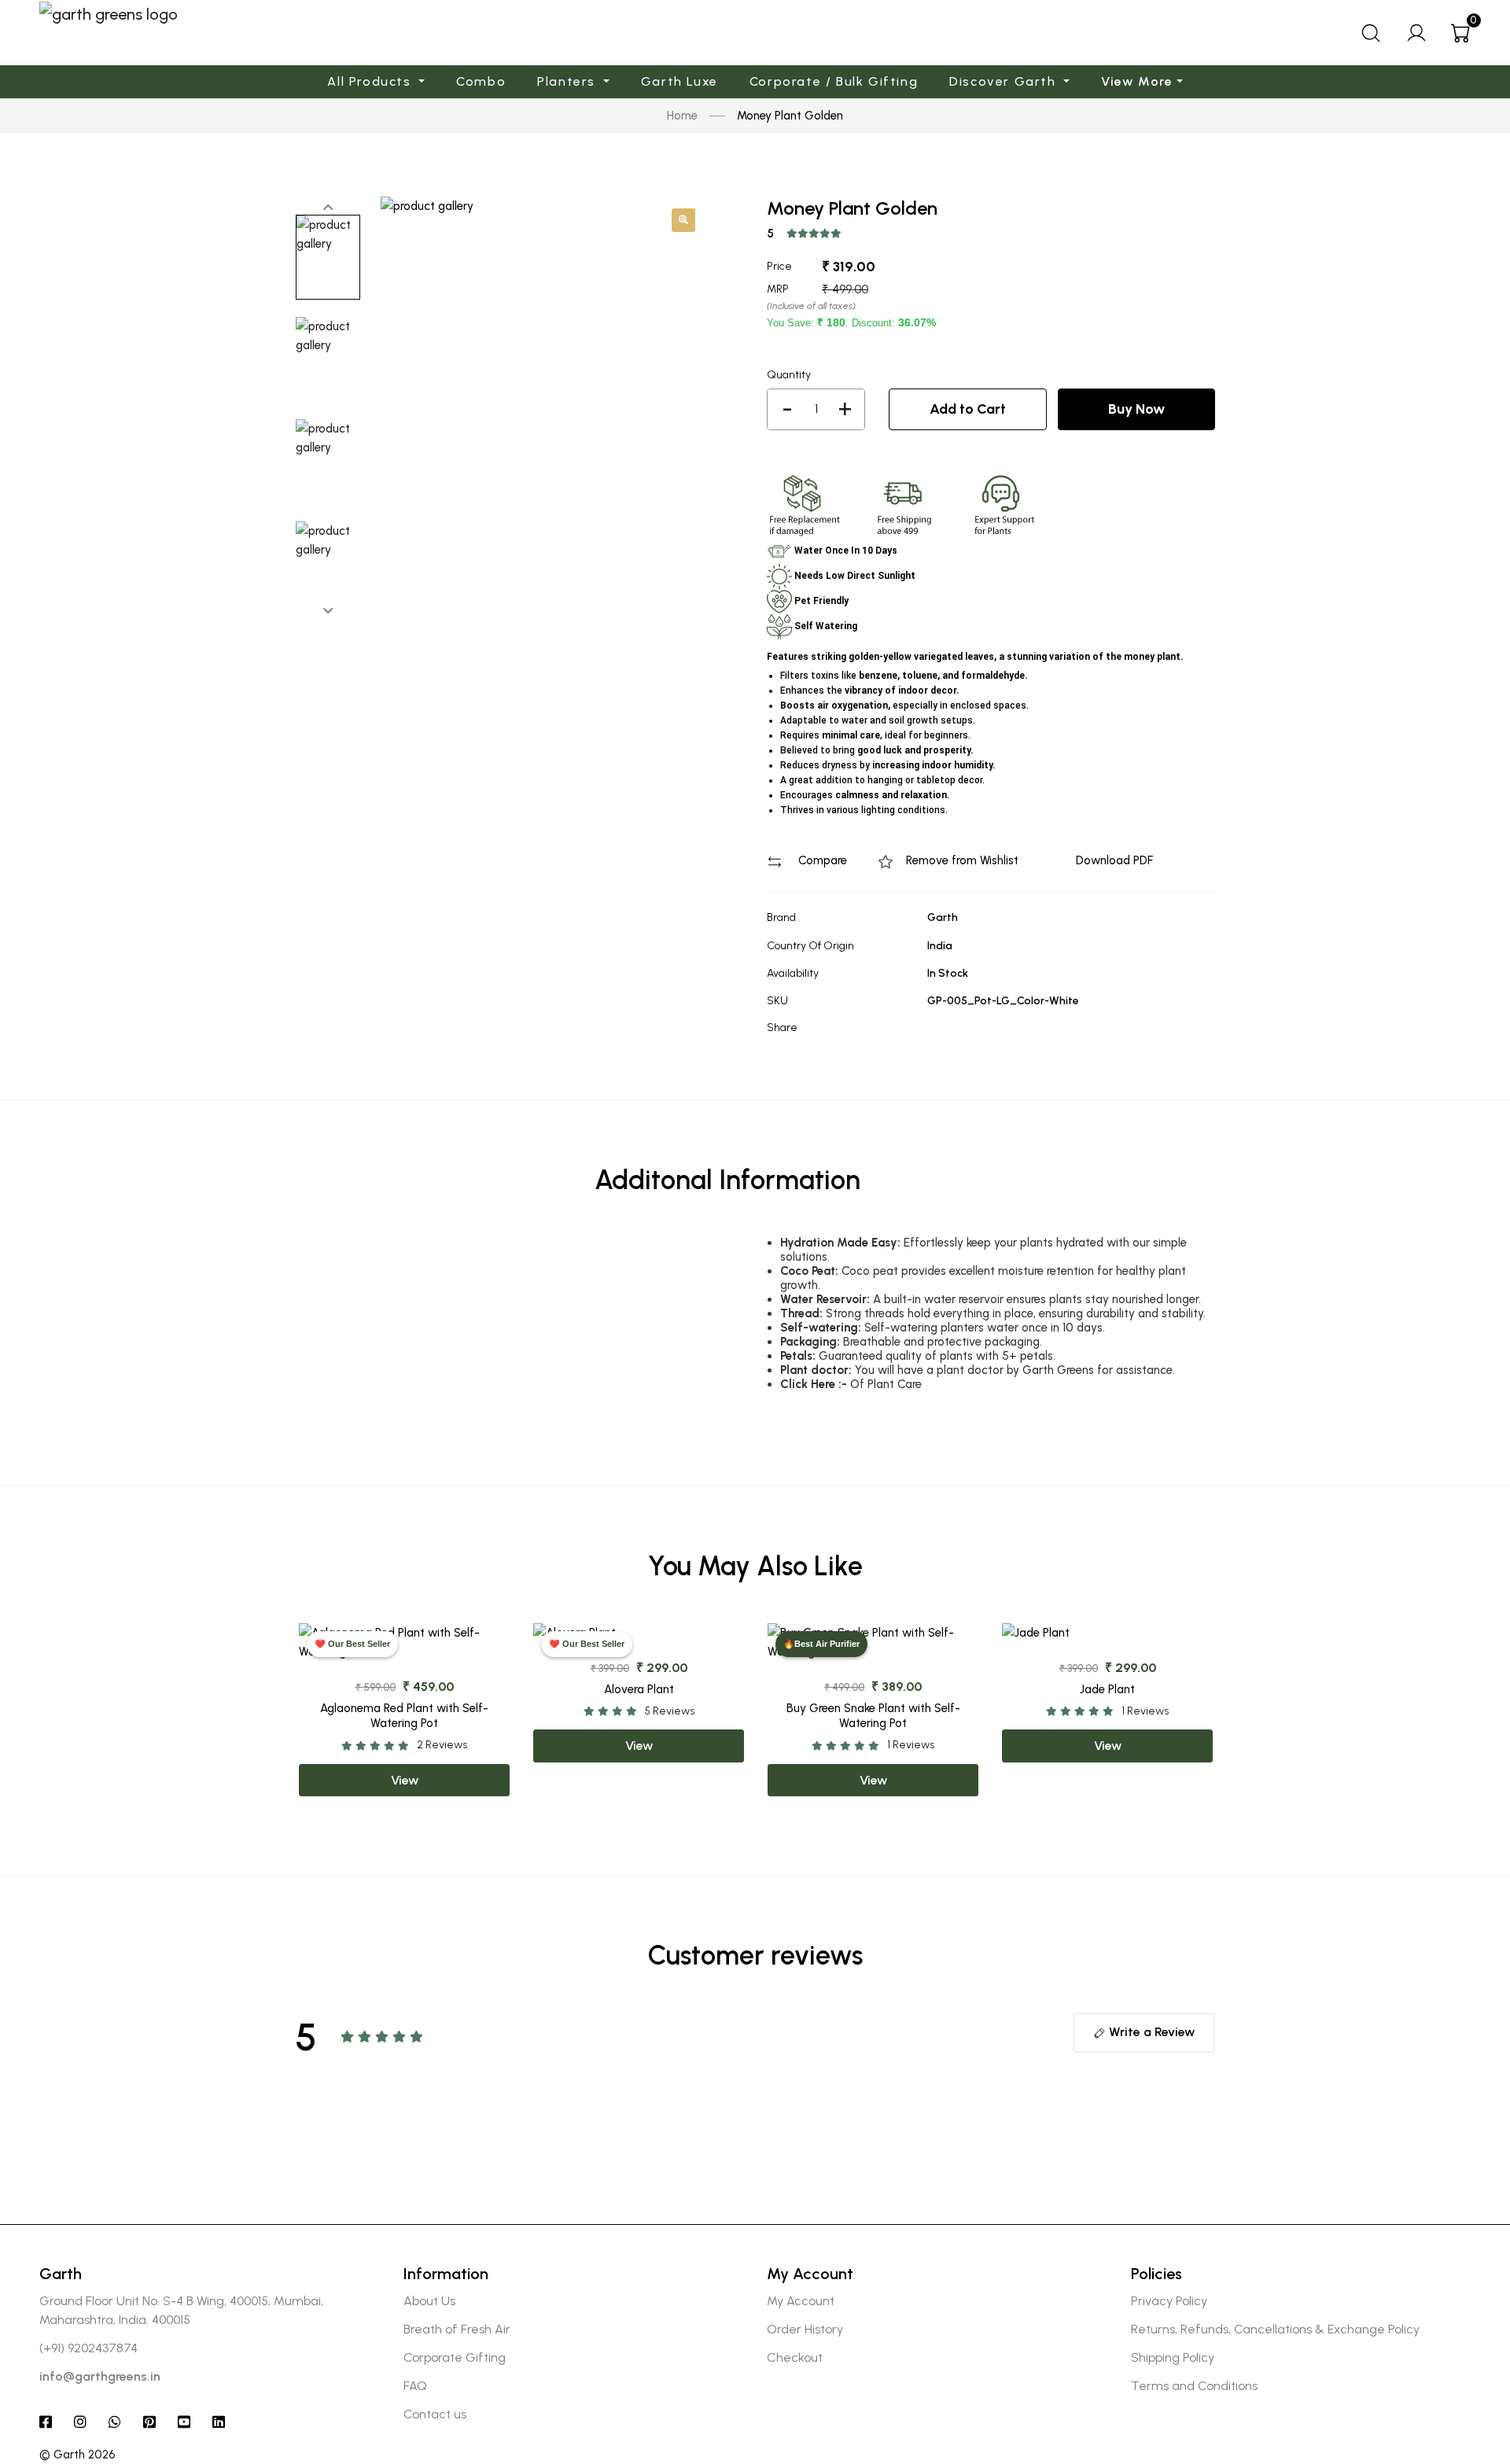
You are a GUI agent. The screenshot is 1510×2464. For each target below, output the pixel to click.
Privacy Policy (1169, 2301)
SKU (777, 1001)
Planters (568, 81)
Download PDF (1113, 860)
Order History (805, 2329)
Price (779, 266)
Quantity (789, 375)
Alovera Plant (639, 1689)
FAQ (415, 2386)
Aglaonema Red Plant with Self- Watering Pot (404, 1716)
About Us (429, 2301)
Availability (793, 973)
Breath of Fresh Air (457, 2329)
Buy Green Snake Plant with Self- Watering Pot (873, 1716)
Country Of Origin (810, 946)
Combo (481, 81)
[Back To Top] (1468, 2359)
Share (782, 1028)
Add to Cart (968, 409)
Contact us (435, 2414)
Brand (781, 917)
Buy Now (1136, 409)
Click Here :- (814, 1384)
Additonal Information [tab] (727, 1180)
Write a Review (1150, 2032)
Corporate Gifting (455, 2357)
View (405, 1780)
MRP (778, 289)
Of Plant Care (886, 1384)
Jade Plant (1107, 1689)
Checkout (795, 2357)
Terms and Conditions (1194, 2386)
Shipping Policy (1173, 2357)
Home (682, 116)
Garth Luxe (679, 81)
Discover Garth (1005, 81)
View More (1137, 81)
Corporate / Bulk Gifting (834, 81)
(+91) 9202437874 (88, 2348)
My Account (801, 2301)
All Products (371, 81)
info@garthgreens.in (100, 2376)
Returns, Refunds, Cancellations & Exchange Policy (1275, 2329)
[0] (1461, 33)
